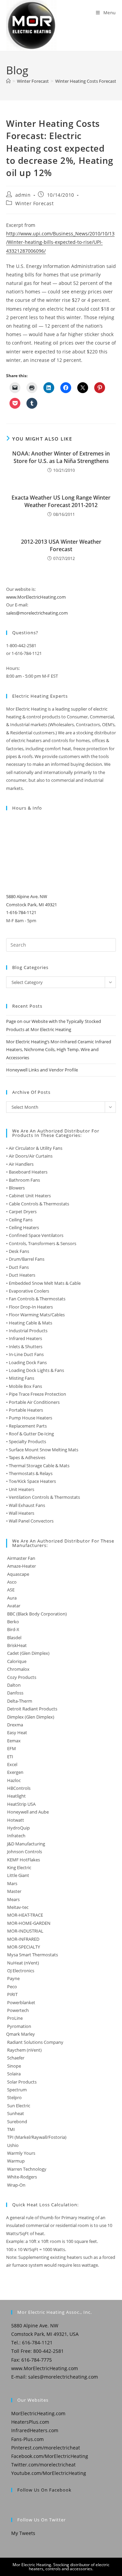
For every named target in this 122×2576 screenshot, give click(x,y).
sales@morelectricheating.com (37, 613)
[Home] (8, 81)
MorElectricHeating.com (38, 2413)
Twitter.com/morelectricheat (43, 2465)
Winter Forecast (35, 203)
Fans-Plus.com (27, 2439)
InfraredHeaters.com (35, 2430)
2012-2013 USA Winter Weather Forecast (61, 545)
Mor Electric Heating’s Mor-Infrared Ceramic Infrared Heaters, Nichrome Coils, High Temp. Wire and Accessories (59, 1050)
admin (23, 195)
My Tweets (23, 2533)
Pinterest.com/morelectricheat (46, 2448)
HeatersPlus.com (30, 2422)
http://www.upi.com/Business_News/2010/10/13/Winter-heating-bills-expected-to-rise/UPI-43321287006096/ (60, 242)
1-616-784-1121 (21, 912)
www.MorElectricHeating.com (36, 597)
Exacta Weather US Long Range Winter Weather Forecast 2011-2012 (61, 501)
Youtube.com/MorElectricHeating (49, 2473)
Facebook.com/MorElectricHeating (50, 2456)
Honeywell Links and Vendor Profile (42, 1070)
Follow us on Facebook (44, 2490)
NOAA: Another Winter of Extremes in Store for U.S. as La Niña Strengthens (61, 457)
